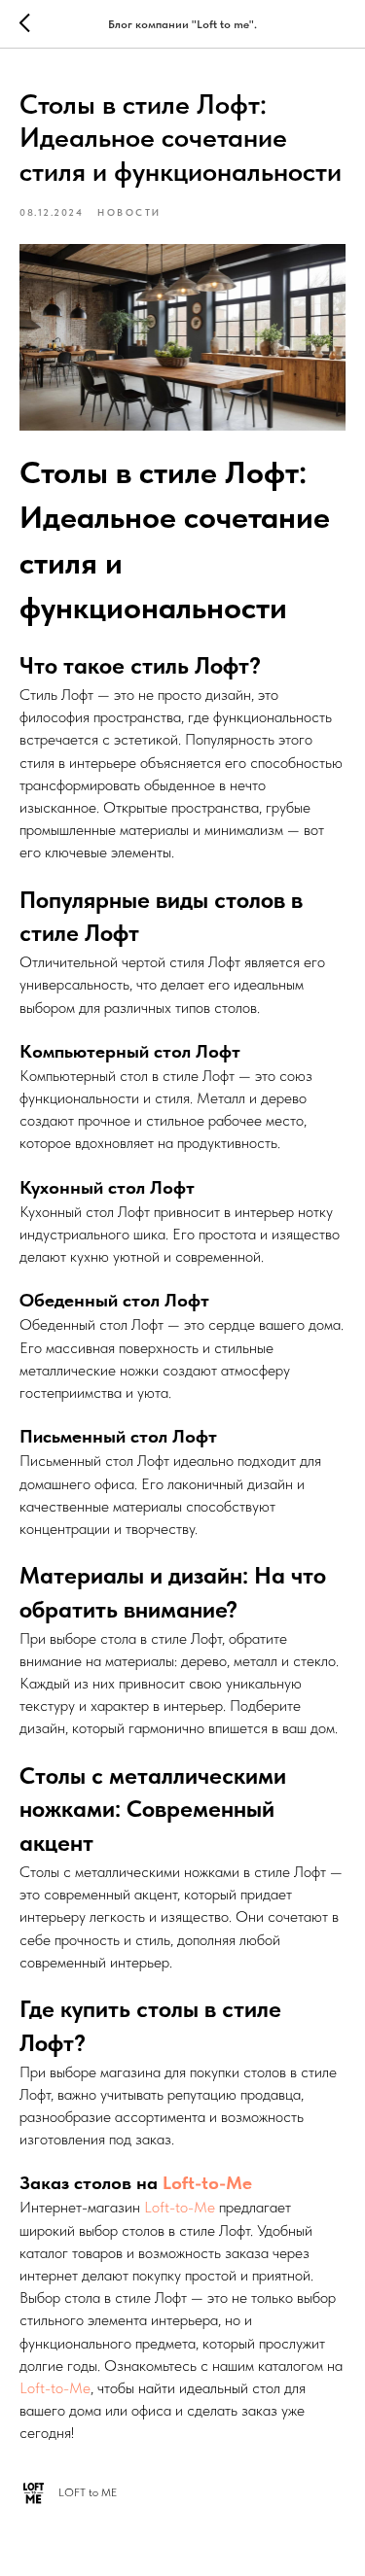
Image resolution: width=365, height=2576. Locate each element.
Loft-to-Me (207, 2183)
